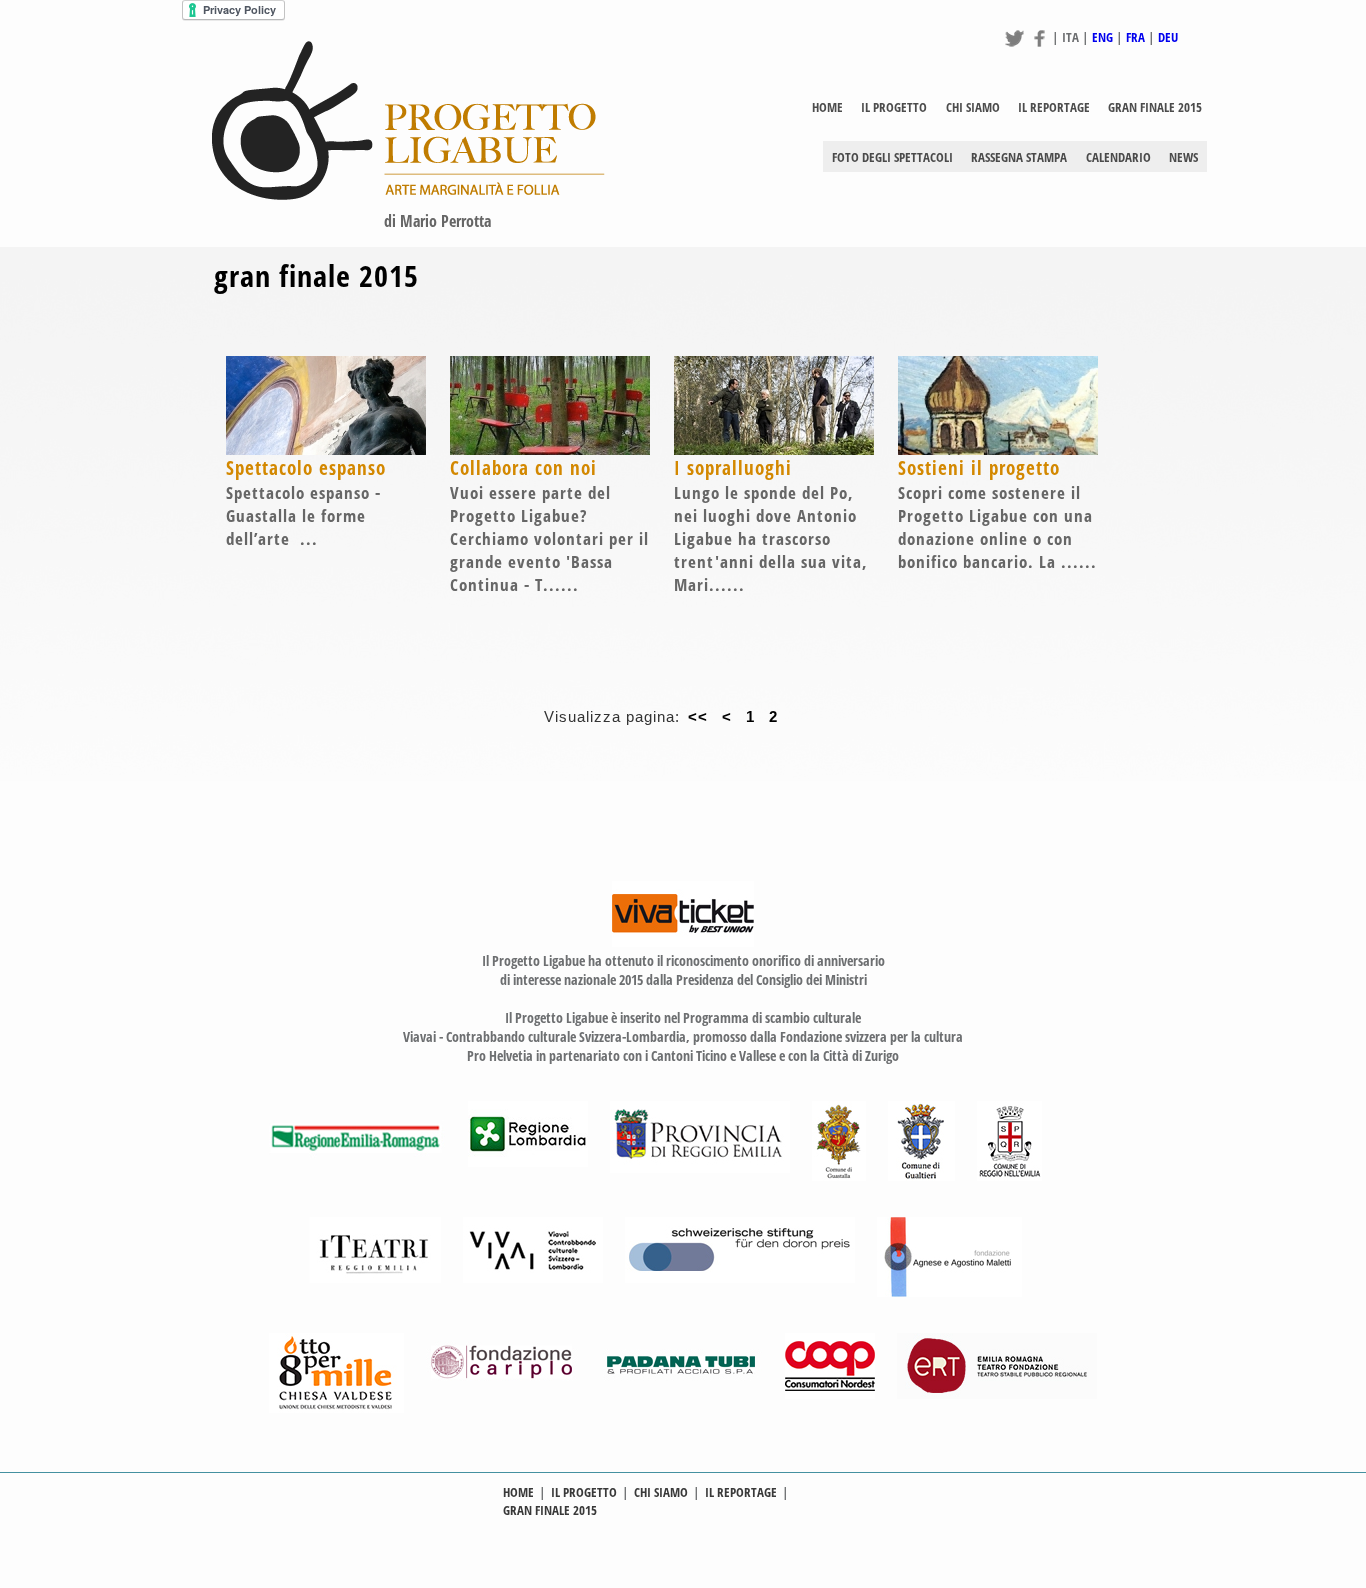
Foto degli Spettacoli (892, 157)
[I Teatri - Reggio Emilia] (375, 1277)
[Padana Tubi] (682, 1393)
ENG (1102, 37)
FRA (1135, 37)
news (1183, 157)
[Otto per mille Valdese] (336, 1407)
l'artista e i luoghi (793, 131)
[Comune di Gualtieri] (921, 1175)
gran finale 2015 (1155, 107)
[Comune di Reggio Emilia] (1009, 1175)
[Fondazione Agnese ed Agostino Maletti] (949, 1291)
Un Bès (989, 181)
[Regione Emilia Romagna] (357, 1175)
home (827, 107)
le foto (1038, 131)
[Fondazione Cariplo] (503, 1393)
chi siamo (973, 107)
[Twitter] (1014, 46)
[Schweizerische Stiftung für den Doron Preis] (740, 1277)
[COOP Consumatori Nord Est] (830, 1393)
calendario (1118, 157)
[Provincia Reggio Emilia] (700, 1167)
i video (1096, 131)
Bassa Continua (1118, 181)
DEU (1168, 37)
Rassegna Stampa (1019, 157)
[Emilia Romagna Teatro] (997, 1393)
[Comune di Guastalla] (839, 1175)
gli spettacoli (905, 131)
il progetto (894, 107)
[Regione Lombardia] (528, 1161)
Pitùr (1041, 181)
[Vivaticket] (683, 941)
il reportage (1054, 107)
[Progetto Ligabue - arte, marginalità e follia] (408, 195)
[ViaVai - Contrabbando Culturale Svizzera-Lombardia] (533, 1277)
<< (698, 717)
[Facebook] (1039, 46)
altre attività (1002, 131)
